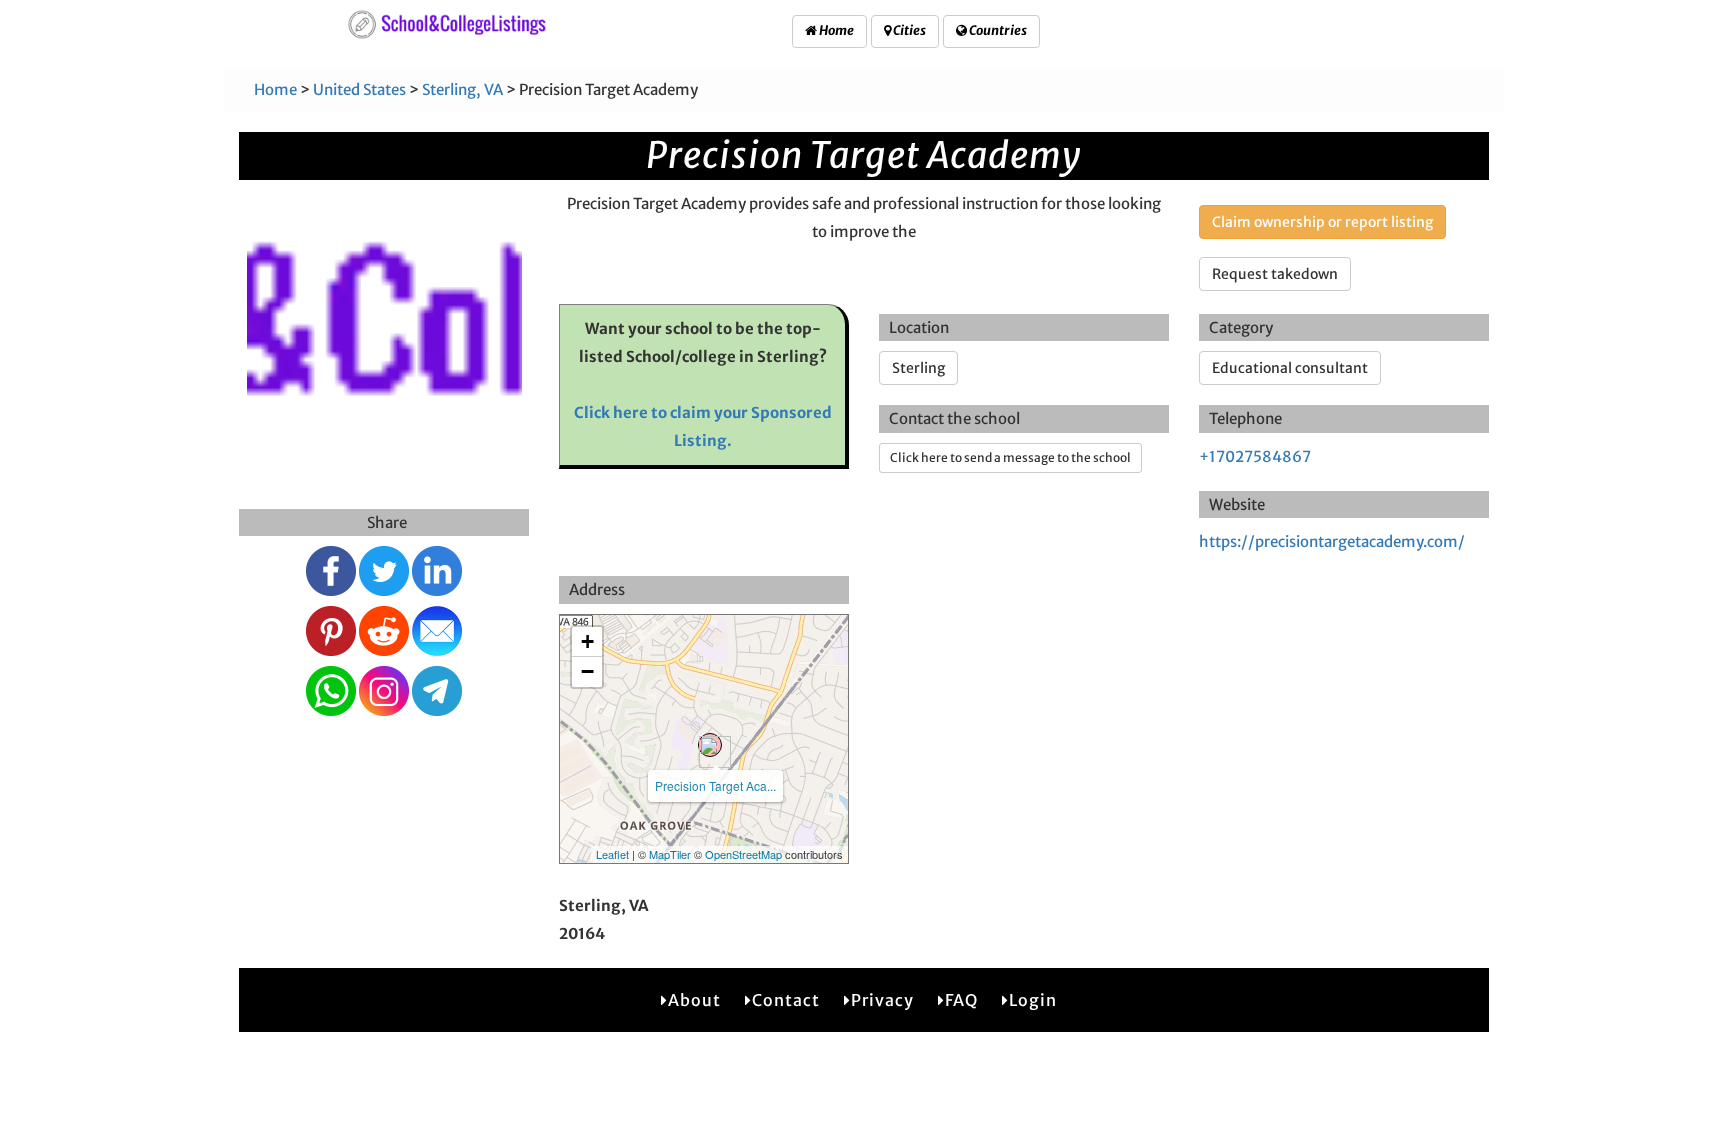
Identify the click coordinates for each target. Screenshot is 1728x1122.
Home (835, 30)
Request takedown (1275, 274)
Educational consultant (1290, 368)
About (694, 1000)
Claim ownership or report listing (1322, 222)
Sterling (918, 368)
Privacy (882, 1000)
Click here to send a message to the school (1010, 457)
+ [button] (587, 641)
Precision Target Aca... (715, 785)
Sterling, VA (462, 89)
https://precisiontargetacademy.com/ (1332, 541)
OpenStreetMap (743, 854)
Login (1033, 1000)
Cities (908, 30)
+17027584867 (1255, 456)
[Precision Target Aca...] (710, 745)
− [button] (587, 671)
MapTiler (670, 854)
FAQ (961, 1000)
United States (359, 89)
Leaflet (612, 854)
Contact (786, 1000)
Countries (997, 30)
